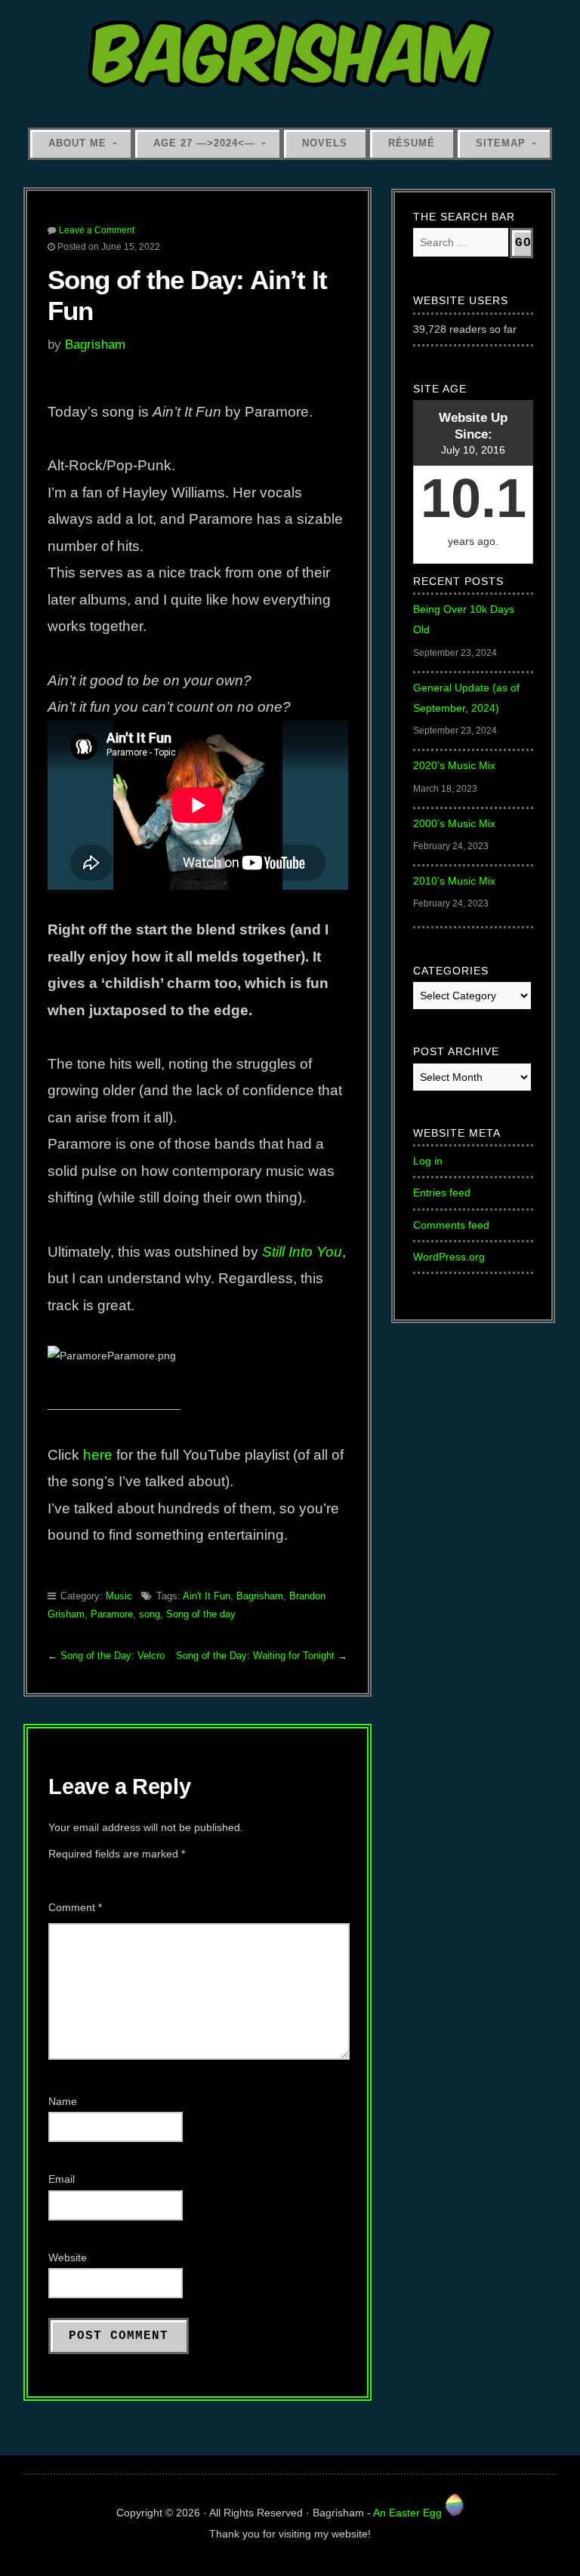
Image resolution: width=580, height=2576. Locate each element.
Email (62, 2179)
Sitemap (501, 143)
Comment (75, 1907)
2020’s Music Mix (454, 765)
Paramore (112, 1614)
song (150, 1614)
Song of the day (201, 1614)
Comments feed (451, 1225)
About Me (77, 143)
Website (68, 2257)
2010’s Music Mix (454, 881)
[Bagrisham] (290, 55)
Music (119, 1596)
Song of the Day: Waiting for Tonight (255, 1656)
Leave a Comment (97, 230)
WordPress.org (449, 1257)
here (98, 1455)
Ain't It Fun (207, 1596)
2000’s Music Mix (454, 823)
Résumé (412, 143)
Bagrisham (95, 344)
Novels (325, 143)
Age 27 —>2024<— (204, 143)
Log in (428, 1161)
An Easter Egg (409, 2513)
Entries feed (442, 1193)
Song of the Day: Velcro (113, 1656)
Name (63, 2101)
